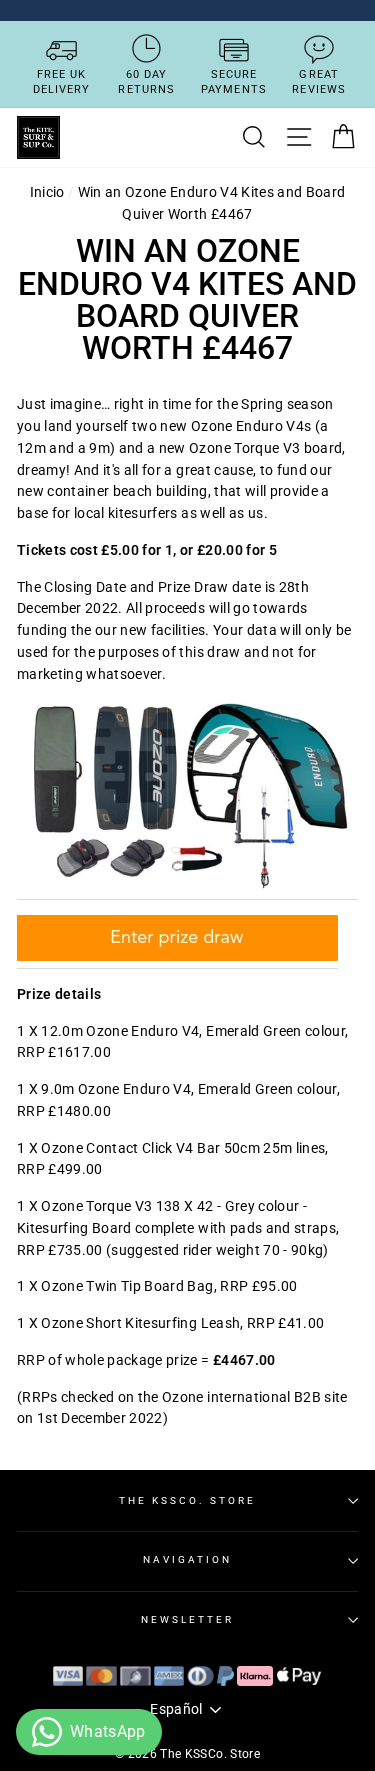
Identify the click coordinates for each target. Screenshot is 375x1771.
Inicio (47, 192)
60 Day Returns (146, 82)
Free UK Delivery (62, 82)
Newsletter (188, 1619)
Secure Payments (234, 82)
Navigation (188, 1559)
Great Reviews (319, 82)
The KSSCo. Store (187, 1500)
